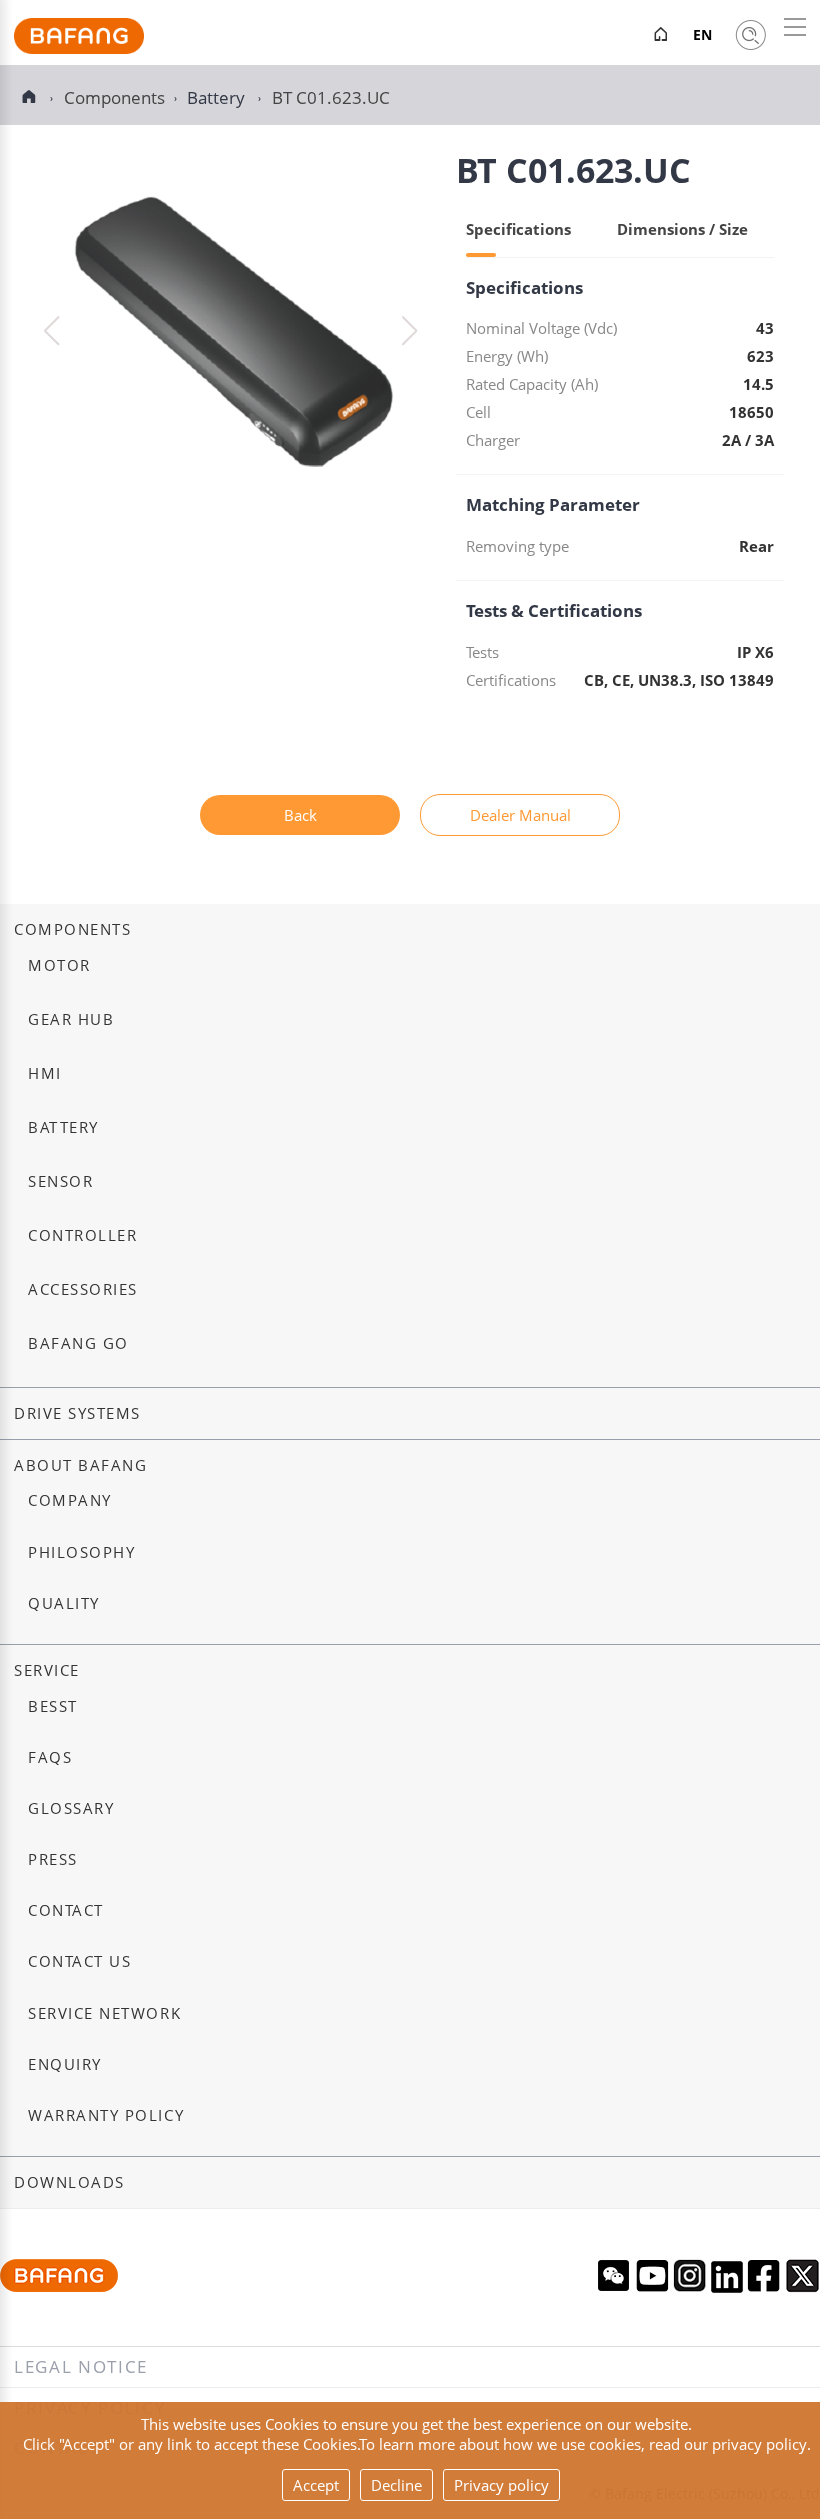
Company (70, 1500)
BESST (53, 1706)
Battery (218, 97)
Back (300, 815)
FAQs (50, 1757)
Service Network (104, 2013)
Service (47, 1670)
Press (53, 1859)
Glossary (71, 1808)
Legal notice (81, 2366)
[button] (409, 331)
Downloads (69, 2182)
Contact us (79, 1961)
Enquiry (65, 2064)
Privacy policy (501, 2485)
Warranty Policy (106, 2115)
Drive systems (77, 1413)
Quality (64, 1603)
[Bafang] (79, 48)
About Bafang (80, 1465)
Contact (66, 1910)
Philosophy (81, 1552)
